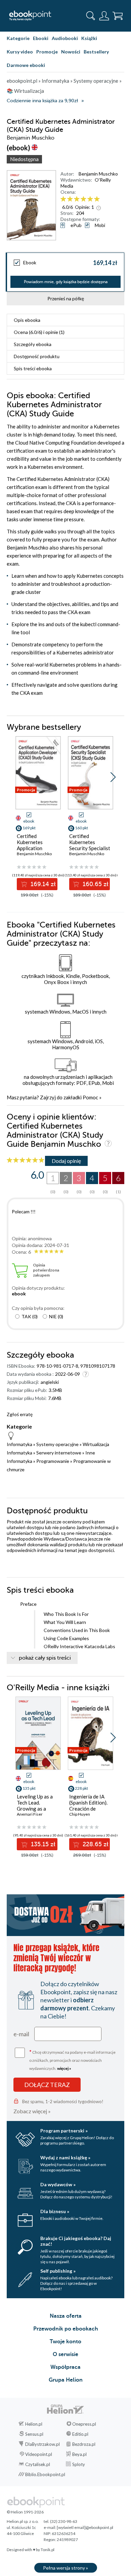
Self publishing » (58, 2271)
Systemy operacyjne (57, 1444)
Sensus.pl (34, 2434)
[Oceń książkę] (92, 199)
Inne (90, 1453)
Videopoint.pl (39, 2454)
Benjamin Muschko (98, 174)
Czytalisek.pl (38, 2464)
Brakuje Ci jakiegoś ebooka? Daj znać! (76, 2241)
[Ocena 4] (83, 199)
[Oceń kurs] (26, 1160)
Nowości (71, 52)
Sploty (79, 2464)
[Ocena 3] (77, 199)
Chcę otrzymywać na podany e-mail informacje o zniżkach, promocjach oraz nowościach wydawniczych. (72, 2060)
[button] (113, 777)
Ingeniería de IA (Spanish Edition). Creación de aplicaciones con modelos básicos (88, 1809)
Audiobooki (65, 38)
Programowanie (53, 1461)
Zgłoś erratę (20, 1414)
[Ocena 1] (63, 199)
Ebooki (41, 38)
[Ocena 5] (90, 199)
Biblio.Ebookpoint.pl (45, 2474)
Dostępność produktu (37, 356)
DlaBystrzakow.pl (42, 2444)
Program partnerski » (64, 2131)
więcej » (64, 2068)
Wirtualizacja (96, 1444)
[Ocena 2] (70, 199)
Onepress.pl (84, 2424)
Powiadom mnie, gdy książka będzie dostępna (66, 282)
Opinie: (84, 207)
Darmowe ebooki (26, 65)
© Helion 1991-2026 (25, 2512)
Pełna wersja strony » (65, 2568)
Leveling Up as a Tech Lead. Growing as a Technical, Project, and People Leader (37, 1809)
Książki (89, 38)
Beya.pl (79, 2454)
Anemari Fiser (30, 1814)
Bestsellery (96, 52)
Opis (27, 320)
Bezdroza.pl (84, 2444)
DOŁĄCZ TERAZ (47, 2085)
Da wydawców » (58, 2184)
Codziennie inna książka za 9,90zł (42, 101)
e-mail (21, 2034)
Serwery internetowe (59, 1453)
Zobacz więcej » (32, 2111)
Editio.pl (80, 2434)
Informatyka (19, 1444)
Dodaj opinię (66, 1161)
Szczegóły (33, 344)
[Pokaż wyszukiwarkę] (91, 16)
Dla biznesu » (55, 2211)
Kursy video (20, 52)
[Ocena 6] (97, 199)
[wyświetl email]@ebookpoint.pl (85, 2527)
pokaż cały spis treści (45, 1658)
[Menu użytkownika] (104, 16)
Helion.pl (34, 2424)
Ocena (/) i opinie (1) (39, 332)
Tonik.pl (48, 2550)
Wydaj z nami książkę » (65, 2157)
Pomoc (90, 1097)
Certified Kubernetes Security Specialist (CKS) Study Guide (90, 845)
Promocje (47, 52)
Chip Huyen (80, 1814)
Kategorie (18, 38)
